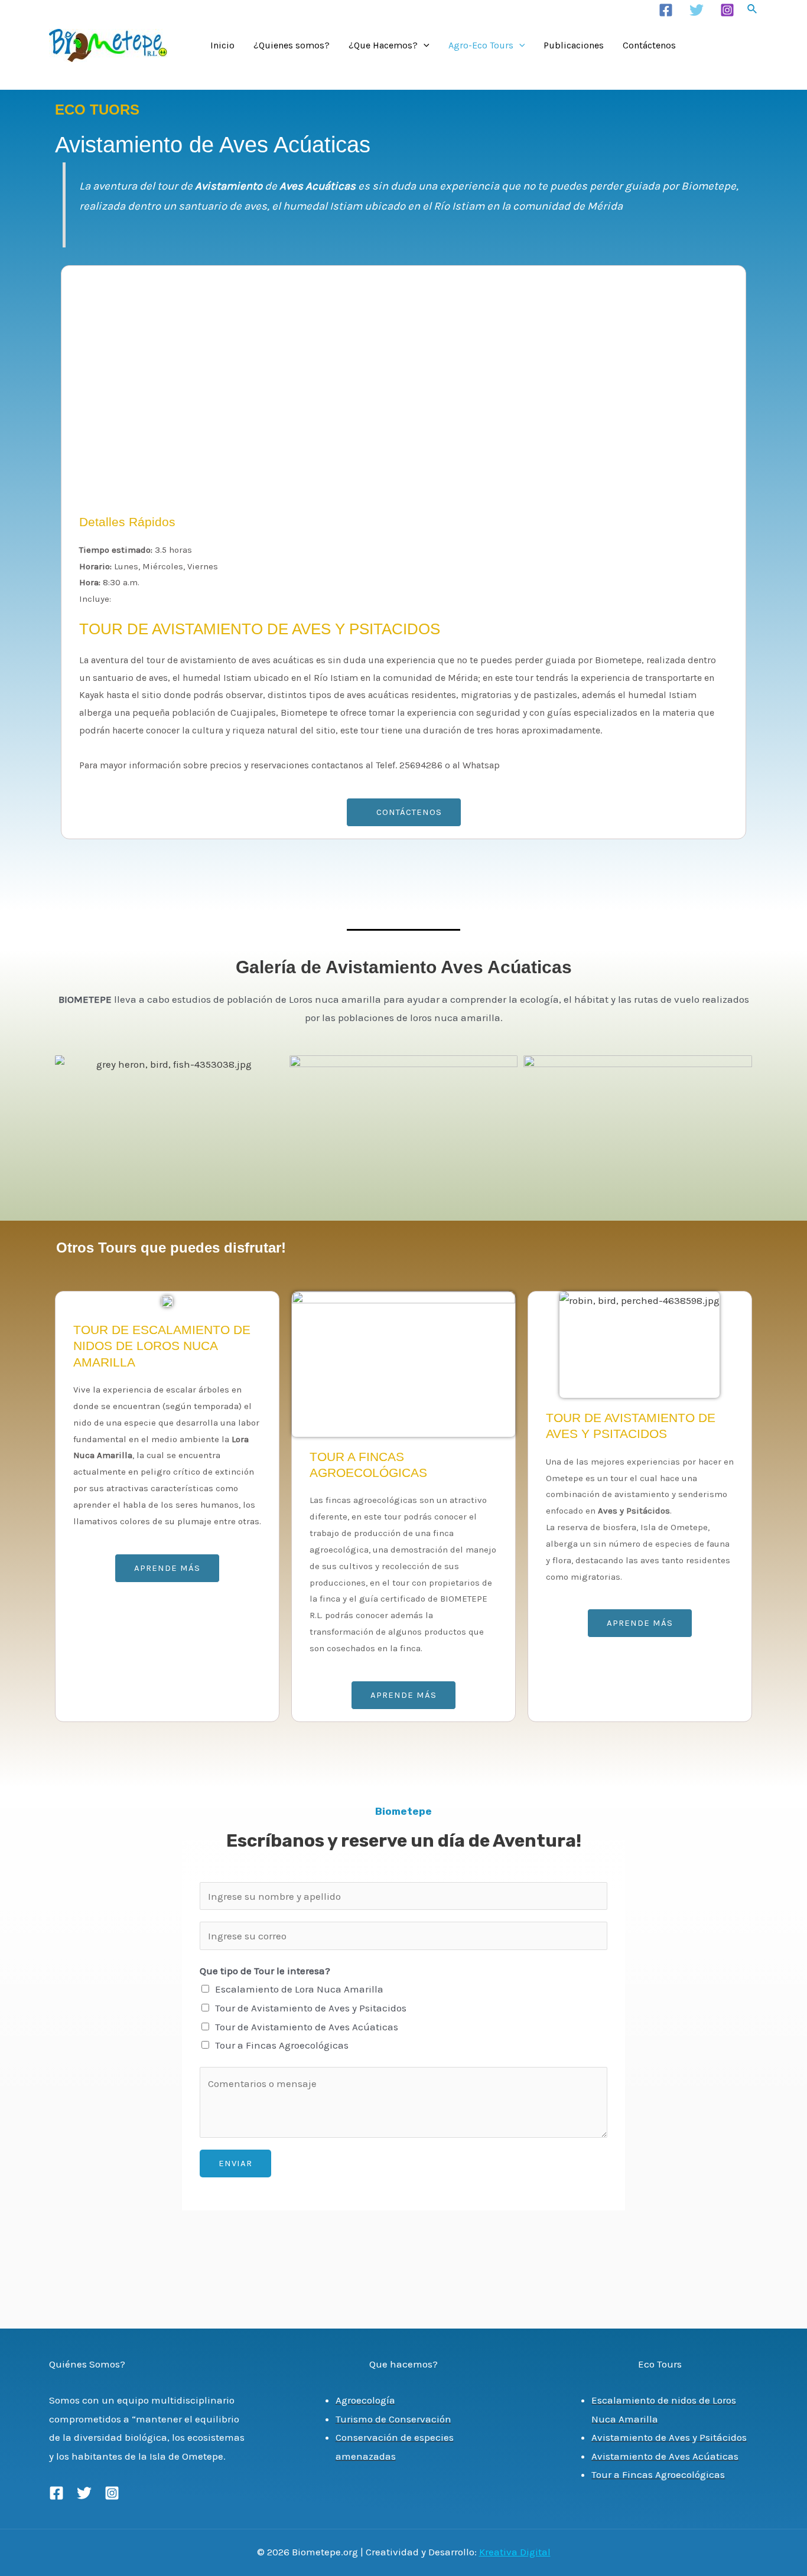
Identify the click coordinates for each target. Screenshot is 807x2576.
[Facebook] (666, 10)
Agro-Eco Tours (481, 45)
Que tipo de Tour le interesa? (265, 1971)
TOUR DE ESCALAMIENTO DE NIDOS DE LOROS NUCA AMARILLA (162, 1346)
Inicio (222, 45)
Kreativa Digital (515, 2552)
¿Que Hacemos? (383, 45)
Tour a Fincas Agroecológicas (282, 2045)
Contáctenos (649, 45)
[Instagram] (727, 10)
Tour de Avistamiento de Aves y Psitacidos (311, 2008)
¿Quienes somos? (292, 45)
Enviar (235, 2163)
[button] (404, 812)
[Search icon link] (753, 11)
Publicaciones (574, 45)
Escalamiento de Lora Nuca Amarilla (299, 1989)
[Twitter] (697, 10)
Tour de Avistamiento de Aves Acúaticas (307, 2027)
